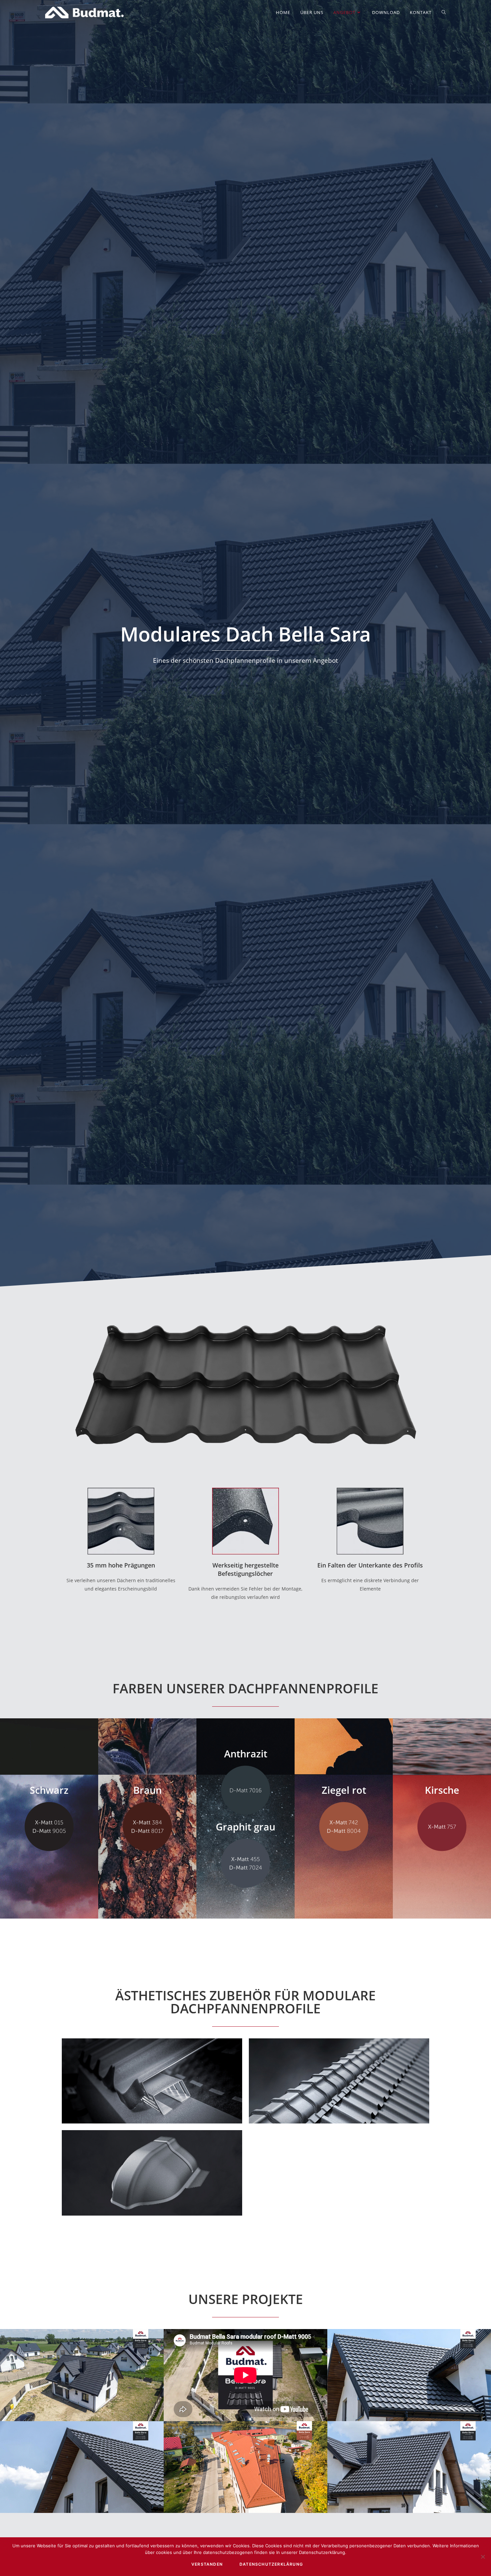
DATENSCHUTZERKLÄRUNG (271, 2564)
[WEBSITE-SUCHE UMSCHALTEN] (444, 13)
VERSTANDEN (207, 2564)
